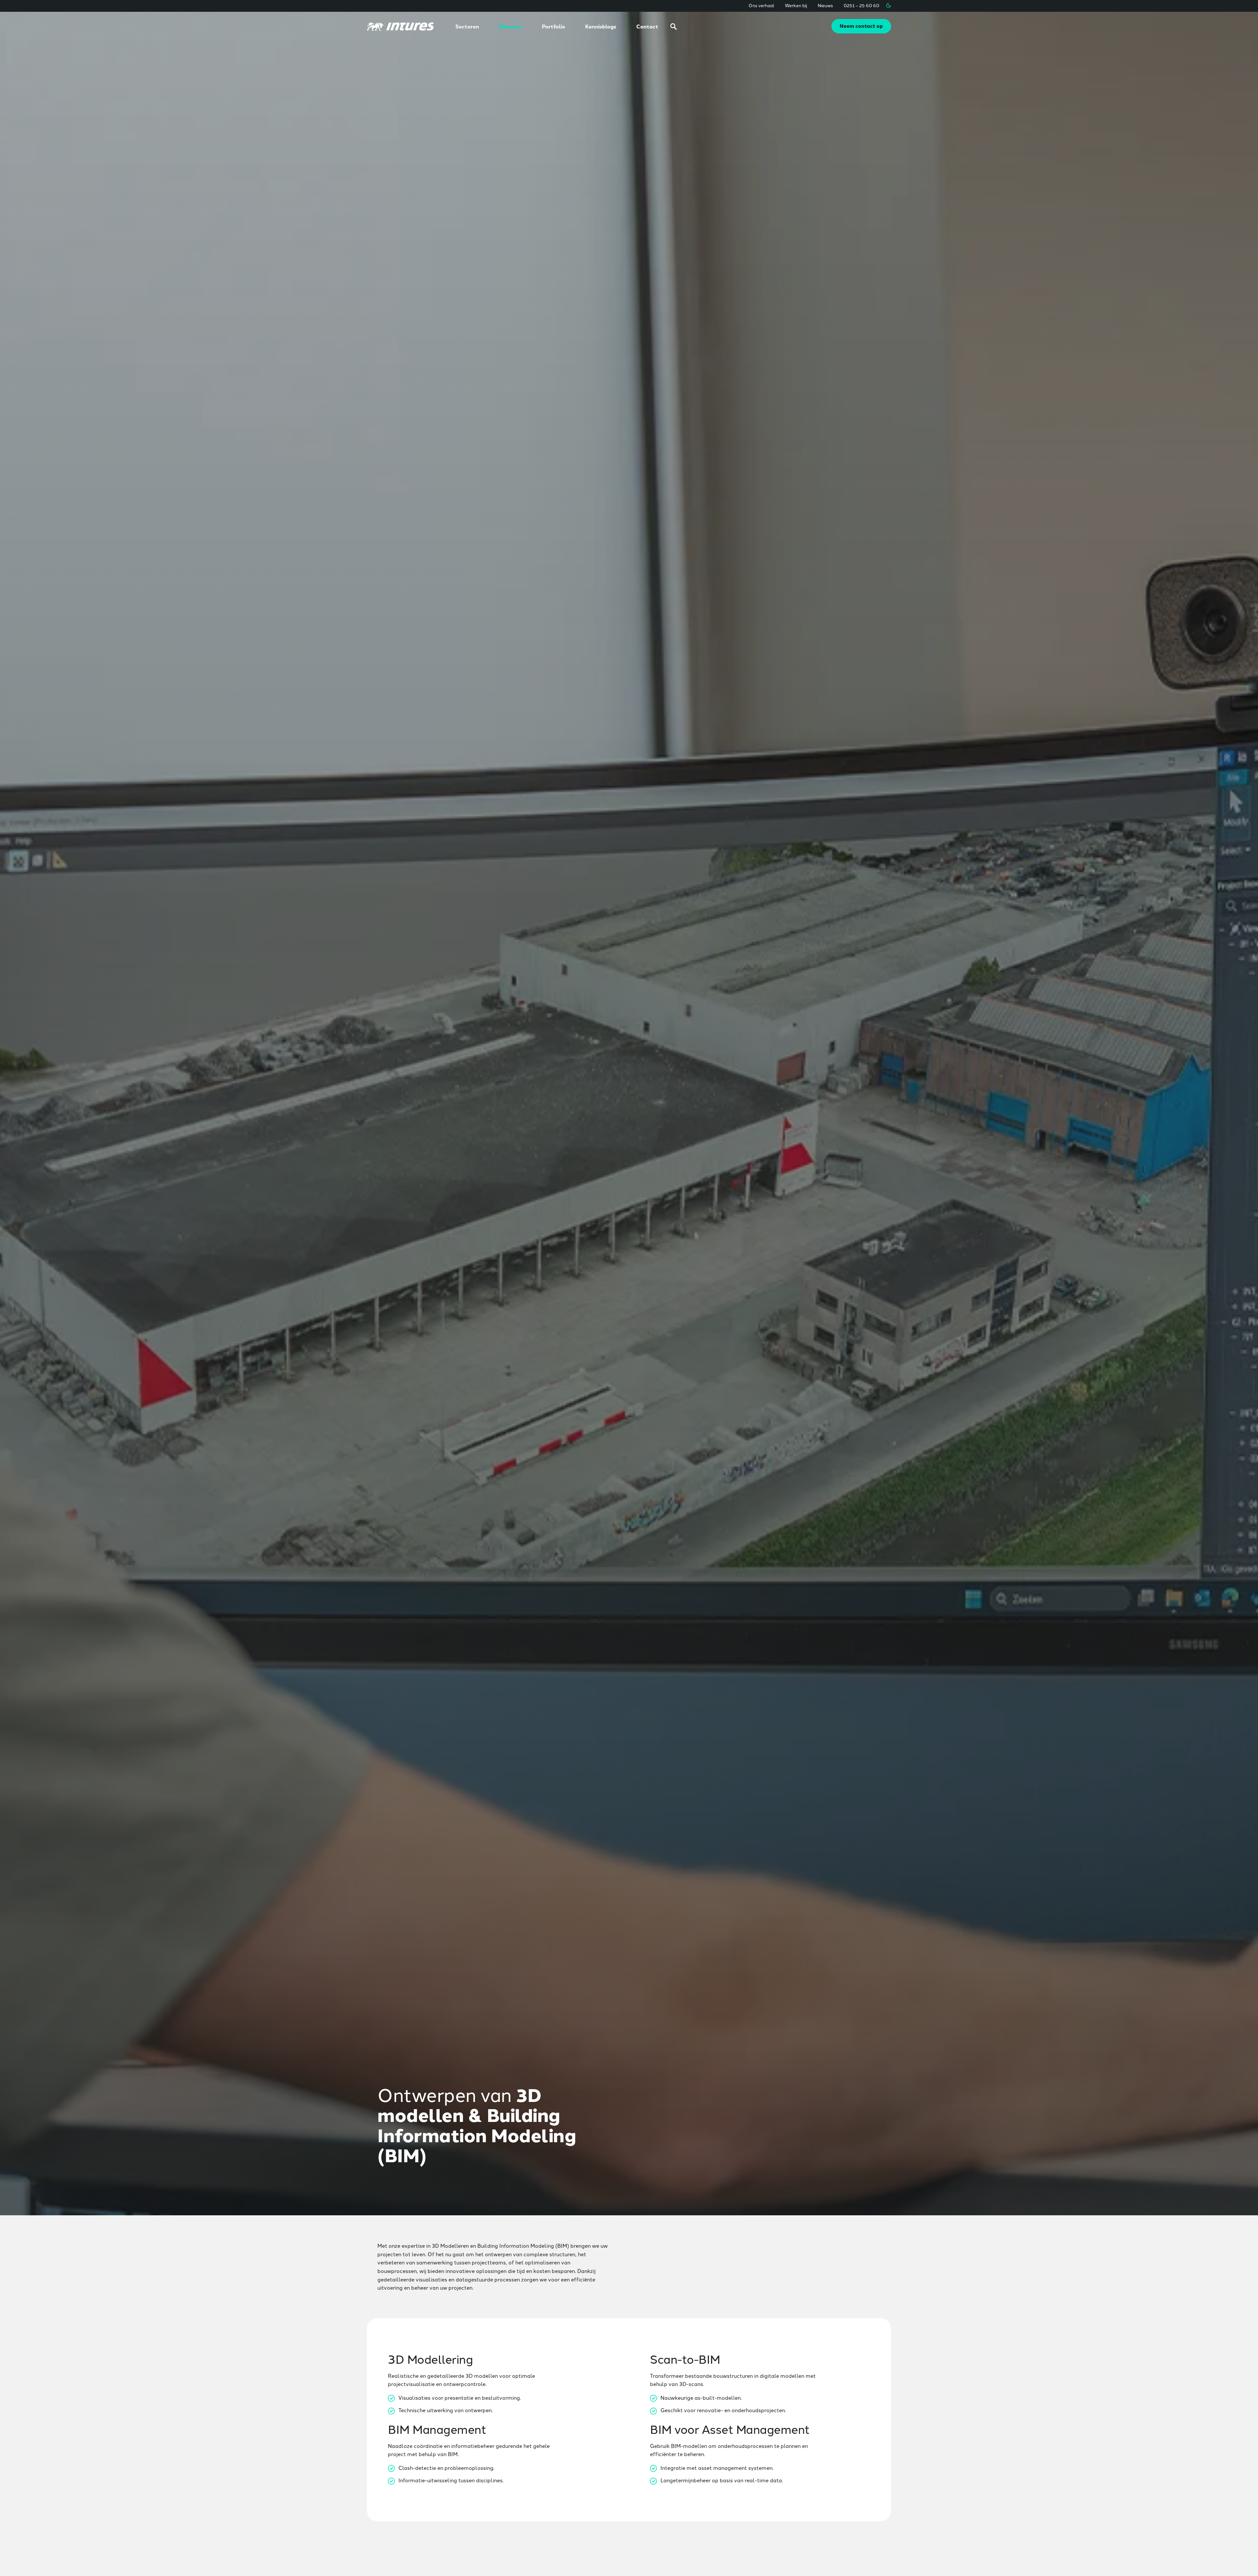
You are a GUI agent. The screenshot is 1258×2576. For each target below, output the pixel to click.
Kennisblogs (601, 26)
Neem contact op (861, 26)
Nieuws (825, 5)
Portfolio (553, 26)
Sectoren (467, 26)
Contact (647, 26)
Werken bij (796, 5)
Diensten (510, 26)
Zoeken (674, 27)
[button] (888, 6)
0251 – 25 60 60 (861, 5)
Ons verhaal (762, 5)
